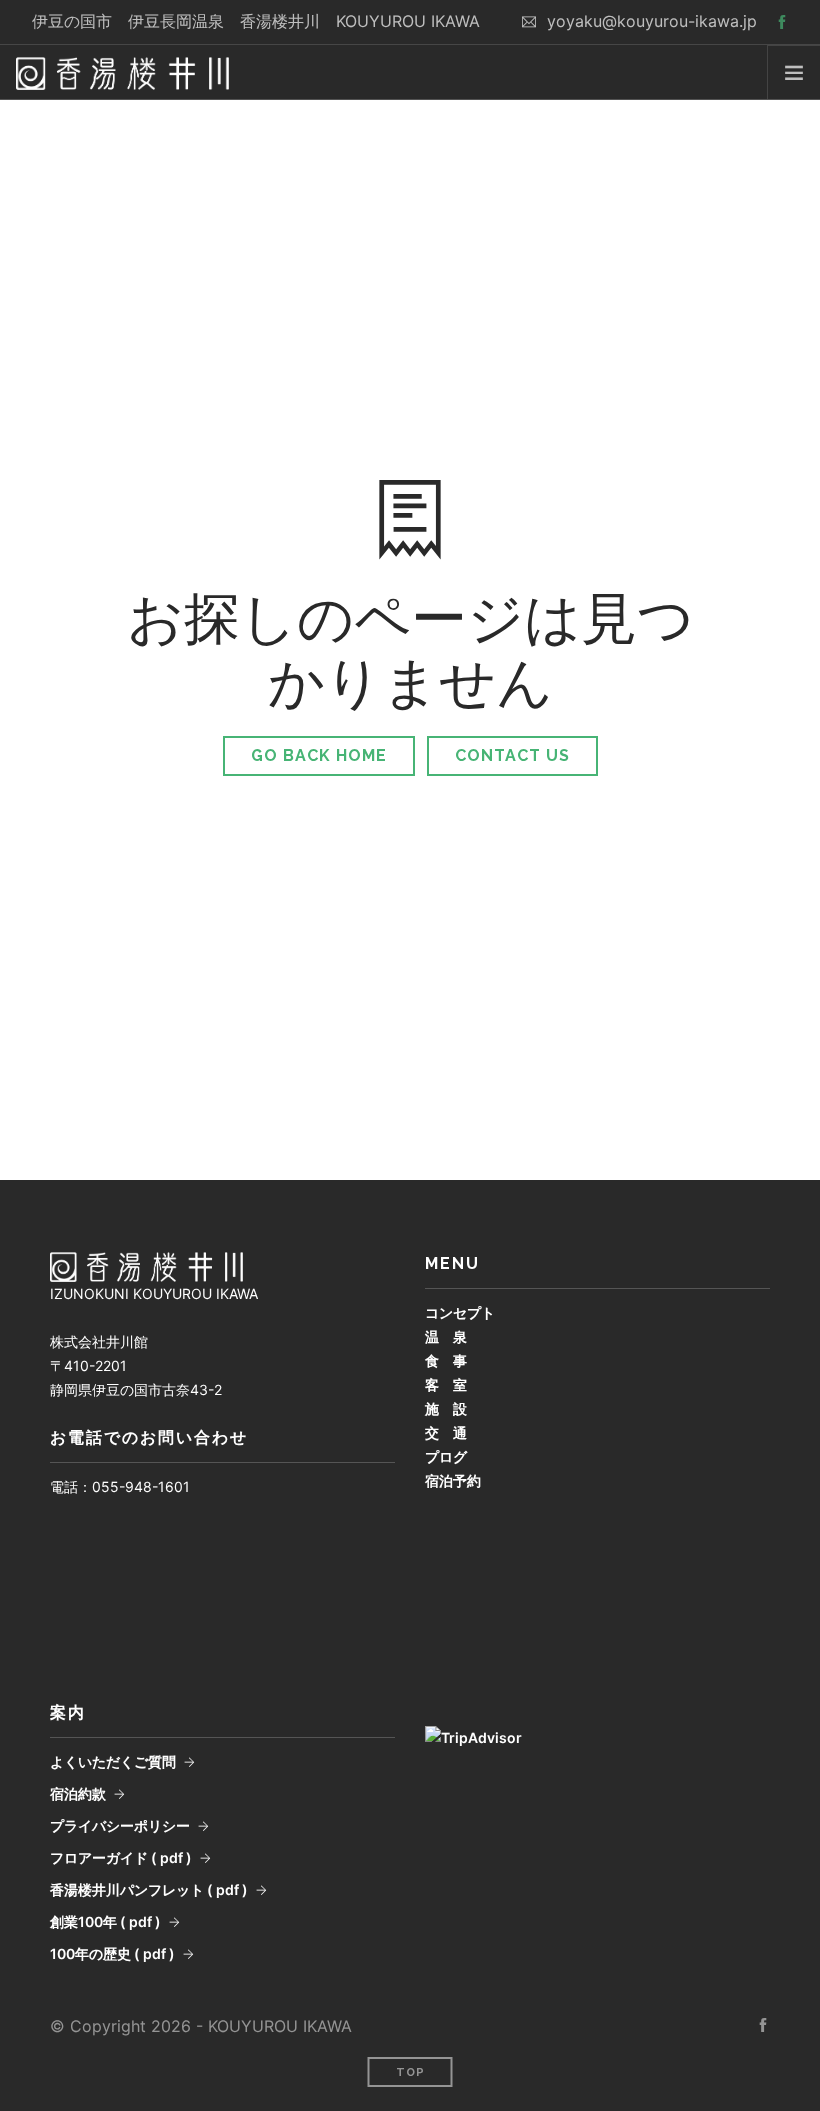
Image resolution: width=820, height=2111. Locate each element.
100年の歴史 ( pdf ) (112, 1953)
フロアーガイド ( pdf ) (121, 1857)
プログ (446, 1456)
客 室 (446, 1384)
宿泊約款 (78, 1793)
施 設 (446, 1408)
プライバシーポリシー (120, 1825)
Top (410, 2072)
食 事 (446, 1360)
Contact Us (512, 755)
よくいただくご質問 (113, 1761)
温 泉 (446, 1336)
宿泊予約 (453, 1480)
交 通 (446, 1432)
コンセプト (460, 1312)
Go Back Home (319, 755)
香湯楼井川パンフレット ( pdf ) (149, 1889)
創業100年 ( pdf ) (105, 1921)
